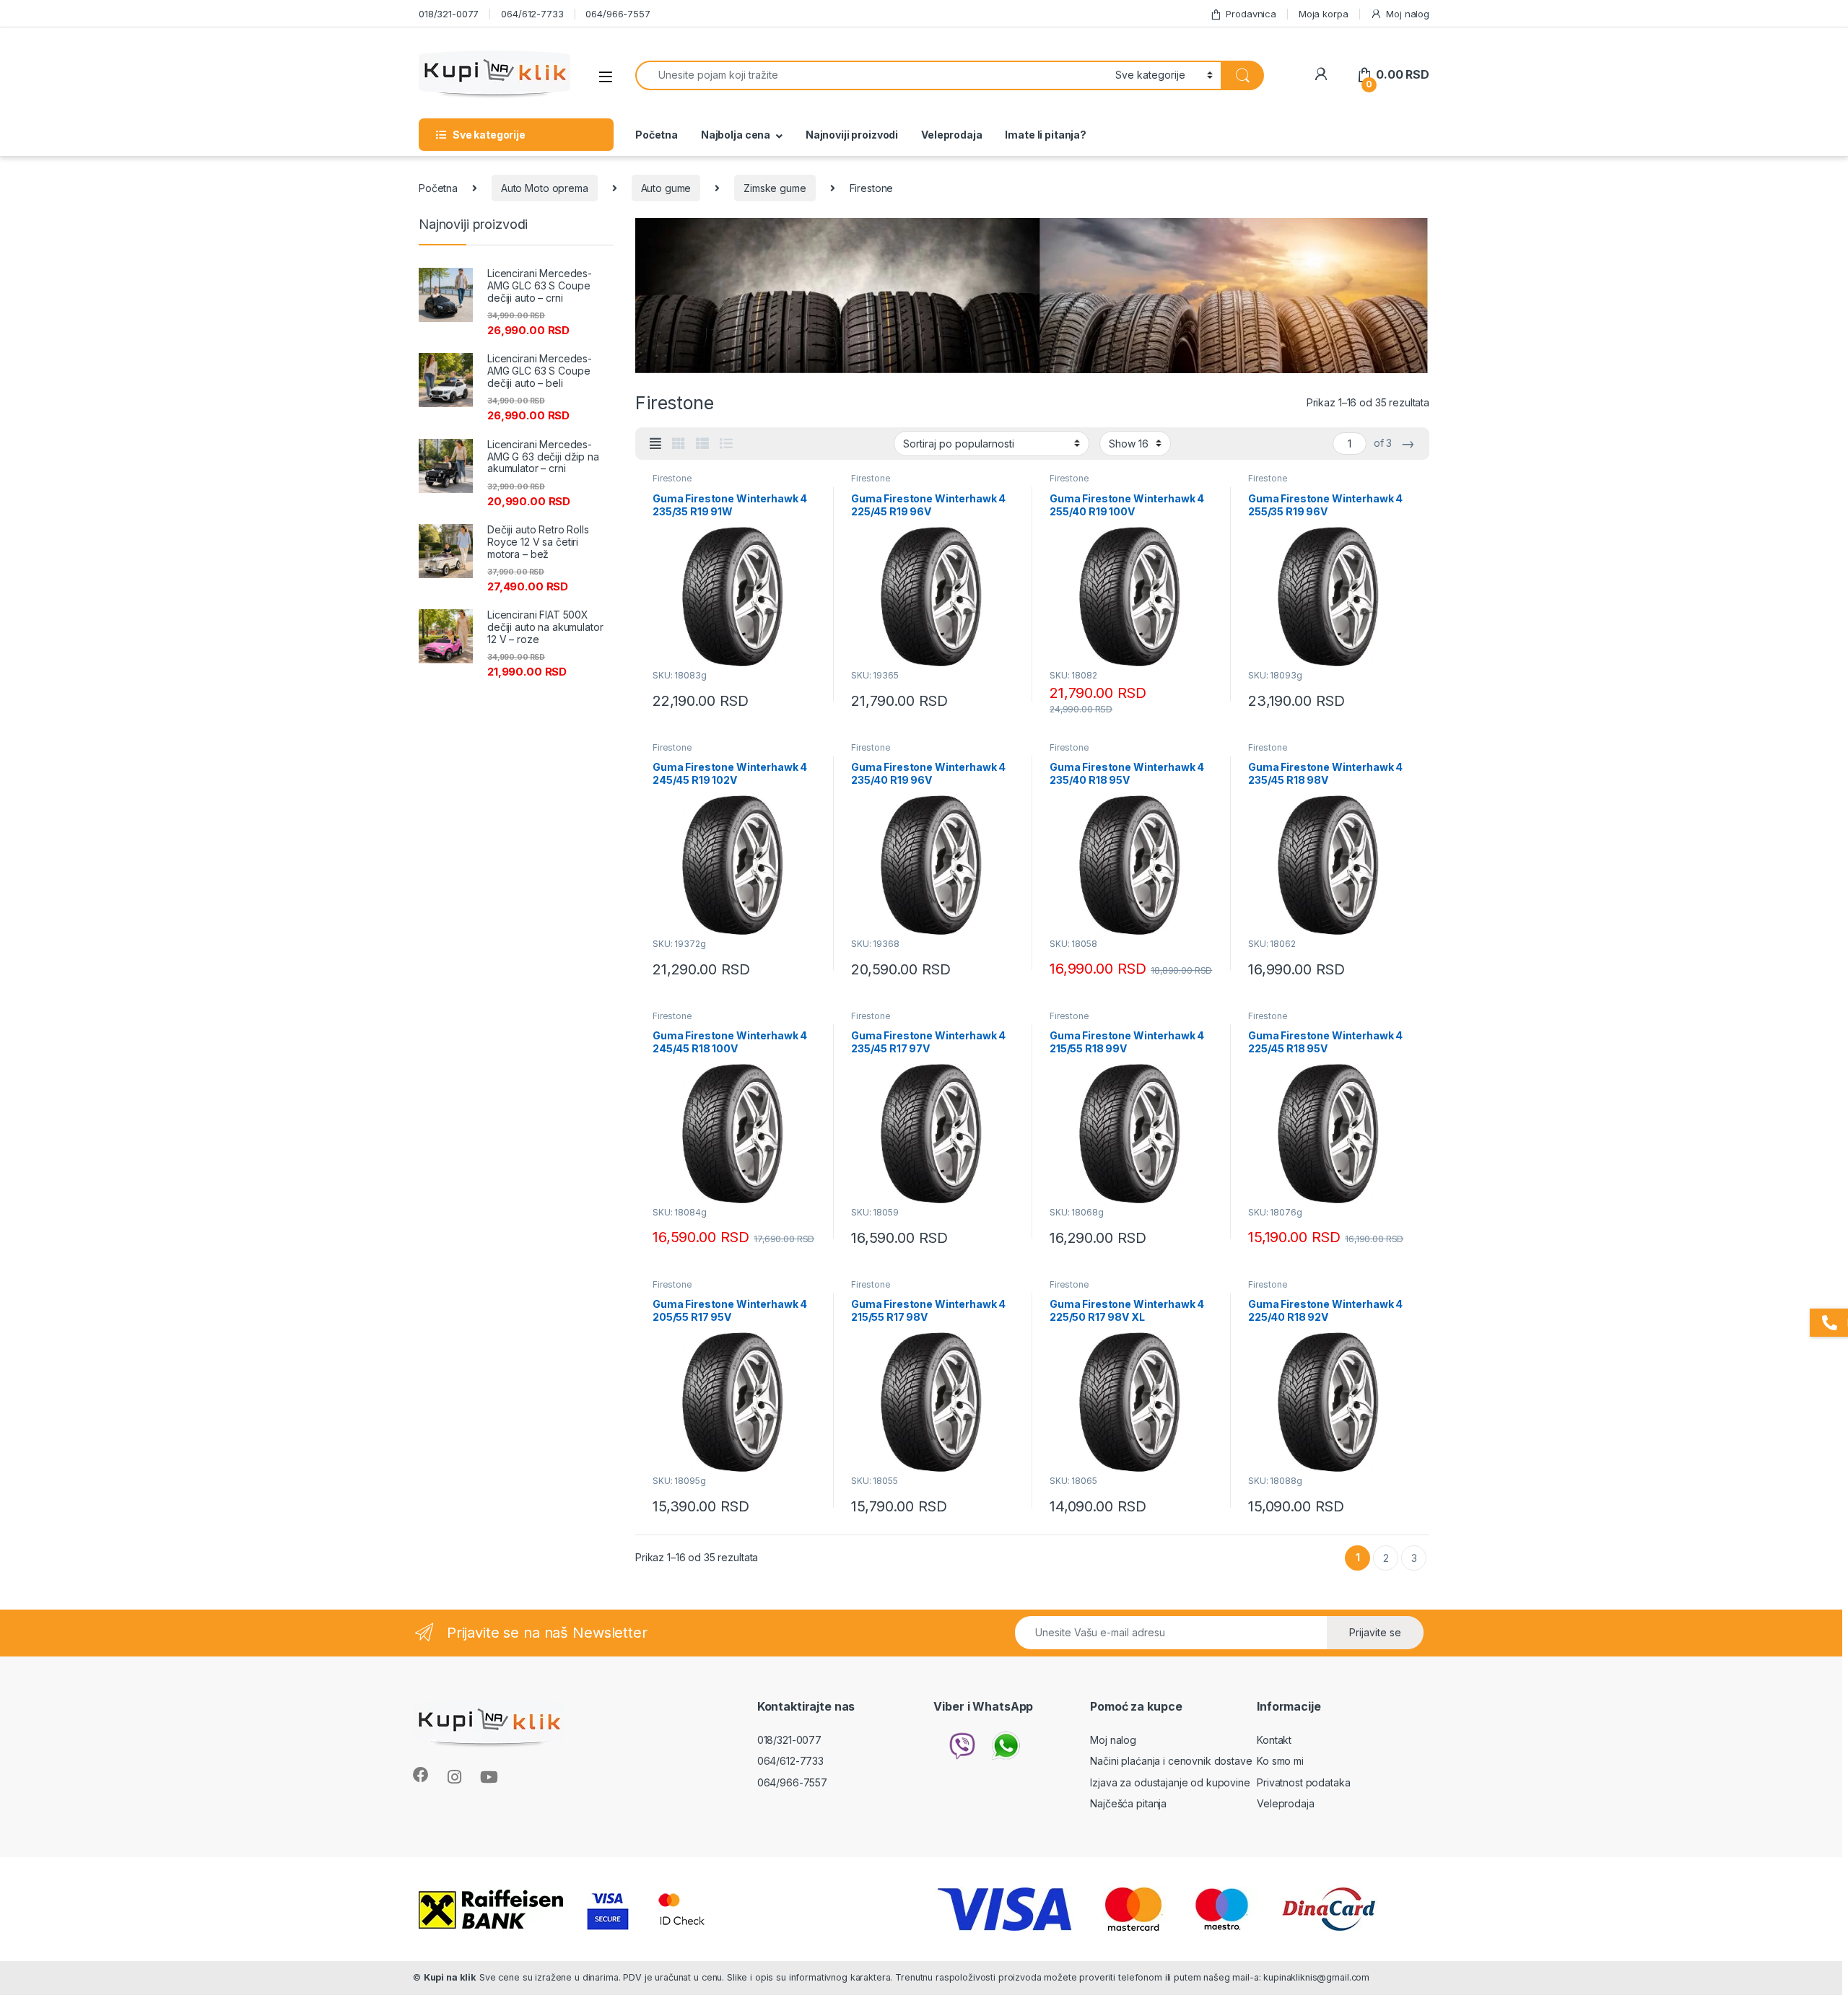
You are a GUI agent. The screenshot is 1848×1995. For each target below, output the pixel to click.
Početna (657, 135)
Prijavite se (1375, 1632)
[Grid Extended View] (655, 444)
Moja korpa (1324, 14)
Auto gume (666, 188)
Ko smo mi (1280, 1761)
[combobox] (871, 75)
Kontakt (1274, 1740)
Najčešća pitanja (1128, 1803)
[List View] (726, 444)
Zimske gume (775, 188)
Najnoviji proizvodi (852, 135)
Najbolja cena (736, 135)
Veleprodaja (951, 135)
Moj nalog (1408, 14)
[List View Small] (702, 444)
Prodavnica (1251, 14)
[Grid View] (679, 444)
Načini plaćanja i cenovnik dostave (1171, 1761)
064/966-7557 (618, 14)
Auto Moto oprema (545, 188)
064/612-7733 (532, 14)
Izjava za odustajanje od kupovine (1170, 1782)
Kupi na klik (450, 1977)
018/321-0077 (449, 14)
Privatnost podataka (1303, 1782)
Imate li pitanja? (1046, 135)
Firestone (672, 478)
